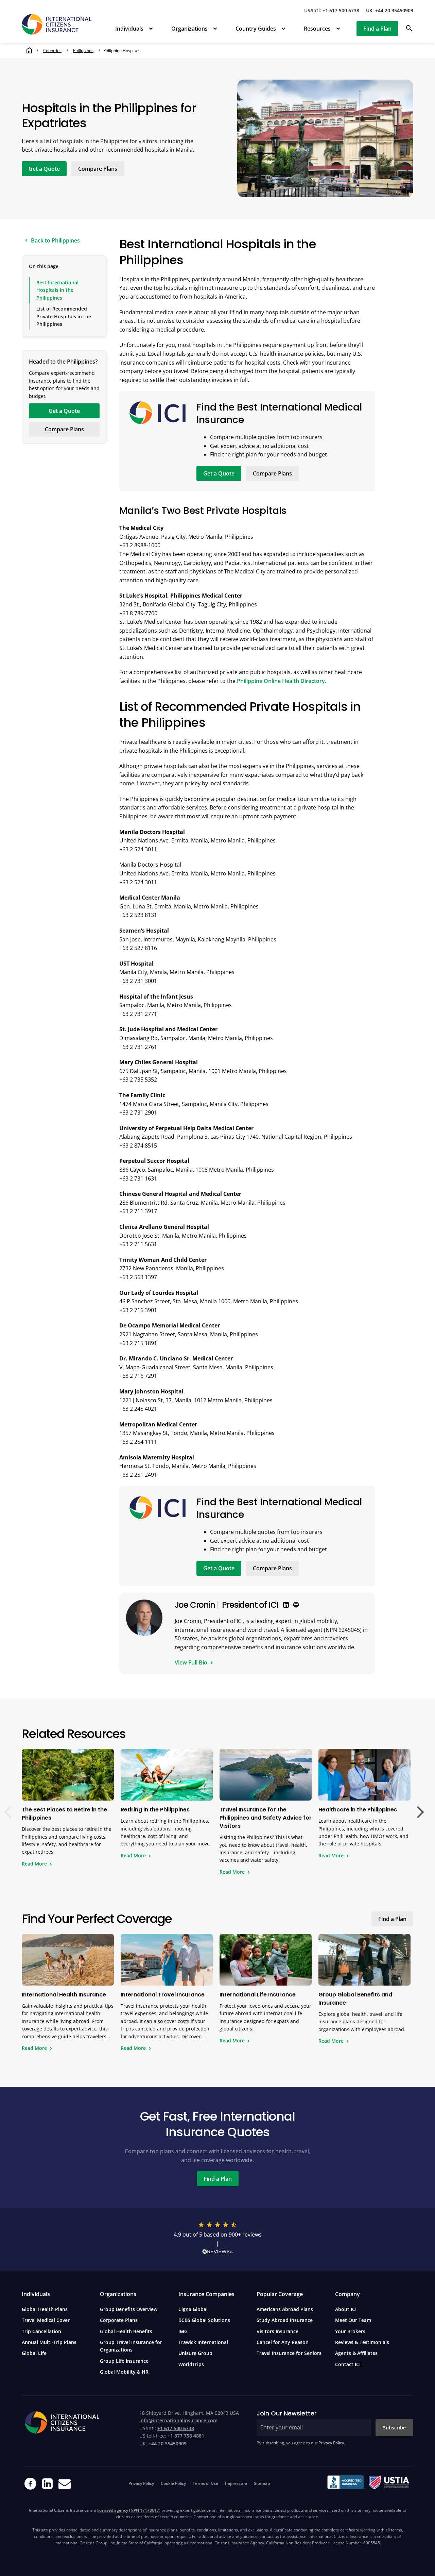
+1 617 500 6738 (176, 2428)
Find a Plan (377, 29)
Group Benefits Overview (129, 2309)
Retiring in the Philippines (155, 1810)
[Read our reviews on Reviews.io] (217, 2253)
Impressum (236, 2483)
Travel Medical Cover (46, 2320)
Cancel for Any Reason (283, 2342)
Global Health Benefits (126, 2331)
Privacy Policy (331, 2443)
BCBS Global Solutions (204, 2320)
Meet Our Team (353, 2320)
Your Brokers (350, 2331)
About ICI (346, 2309)
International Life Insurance (258, 1995)
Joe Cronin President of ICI (227, 1605)
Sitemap (262, 2483)
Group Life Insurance (124, 2361)
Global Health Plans (45, 2309)
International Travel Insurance (163, 1995)
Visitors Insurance (277, 2331)
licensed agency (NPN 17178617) (129, 2510)
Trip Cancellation (41, 2331)
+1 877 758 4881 (186, 2436)
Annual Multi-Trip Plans (49, 2342)
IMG (183, 2331)
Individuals (129, 29)
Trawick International (203, 2342)
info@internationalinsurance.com (178, 2420)
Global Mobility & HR (124, 2372)
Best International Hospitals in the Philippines (57, 290)
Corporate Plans (119, 2320)
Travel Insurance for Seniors (289, 2353)
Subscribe (394, 2428)
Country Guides (256, 29)
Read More (34, 1864)
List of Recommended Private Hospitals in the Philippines (64, 316)
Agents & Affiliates (356, 2353)
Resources (317, 29)
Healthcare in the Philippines (358, 1810)
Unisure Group (195, 2353)
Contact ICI (348, 2364)
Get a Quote (44, 169)
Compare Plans (98, 169)
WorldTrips (191, 2364)
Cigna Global (193, 2309)
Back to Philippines (55, 240)
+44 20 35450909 (168, 2444)
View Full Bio (191, 1662)
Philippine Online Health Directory (281, 681)
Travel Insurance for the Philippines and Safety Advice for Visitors (266, 1818)
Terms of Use (205, 2483)
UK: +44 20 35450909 (390, 10)
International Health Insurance (64, 1995)
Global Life (34, 2353)
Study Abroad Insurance (285, 2320)
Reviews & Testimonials (362, 2342)
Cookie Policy (173, 2483)
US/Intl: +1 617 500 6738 (332, 10)
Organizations (189, 29)
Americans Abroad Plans (285, 2309)
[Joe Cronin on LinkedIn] (286, 1605)
